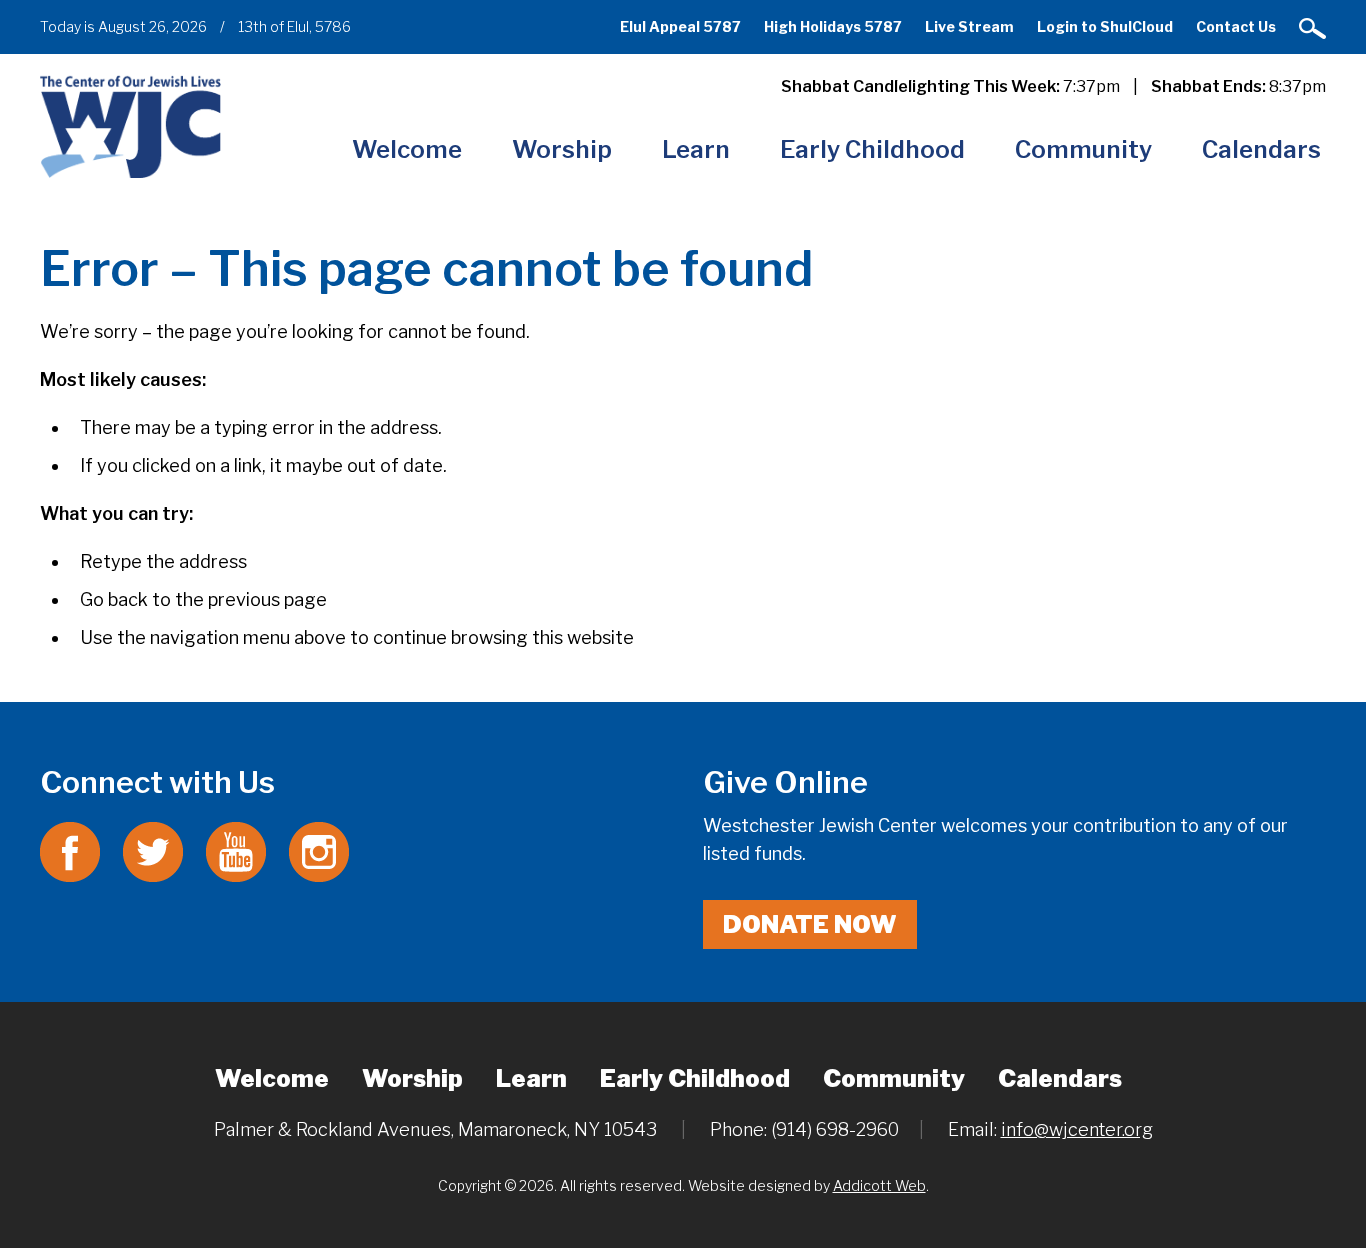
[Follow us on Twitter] (153, 850)
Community (1083, 149)
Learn (696, 149)
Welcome (407, 149)
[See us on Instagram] (319, 850)
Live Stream (969, 26)
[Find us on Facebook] (70, 850)
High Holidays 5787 (833, 26)
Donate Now (810, 924)
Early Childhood (872, 149)
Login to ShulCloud (1105, 26)
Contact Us (1236, 26)
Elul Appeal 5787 (680, 26)
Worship (562, 149)
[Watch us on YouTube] (236, 850)
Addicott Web (879, 1185)
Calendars (1261, 149)
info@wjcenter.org (1077, 1129)
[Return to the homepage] (130, 126)
